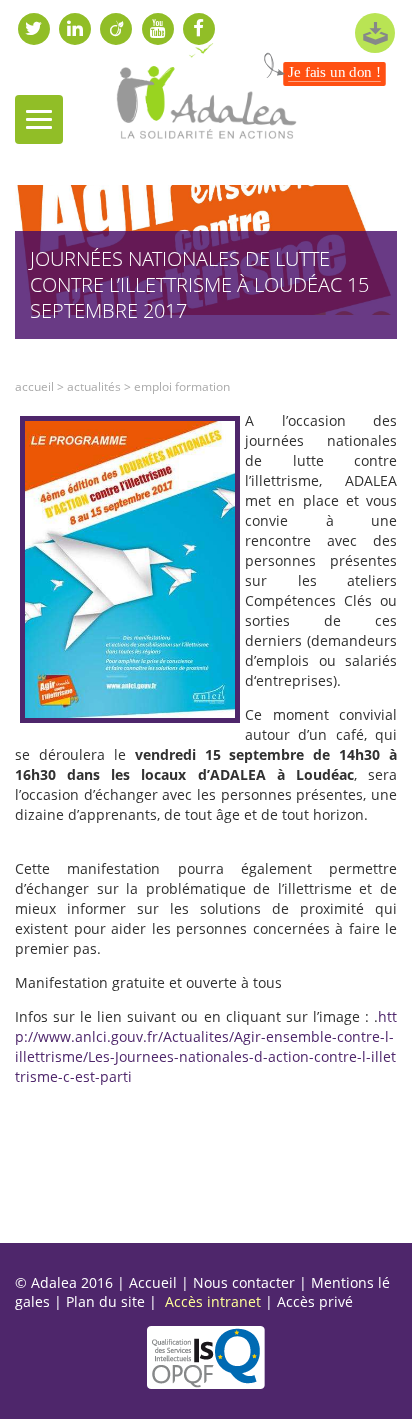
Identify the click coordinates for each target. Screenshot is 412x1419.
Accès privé (315, 1301)
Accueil (34, 386)
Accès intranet (213, 1301)
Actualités (94, 386)
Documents (375, 33)
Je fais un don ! (334, 72)
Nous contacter (244, 1282)
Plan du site (105, 1301)
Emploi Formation (182, 386)
